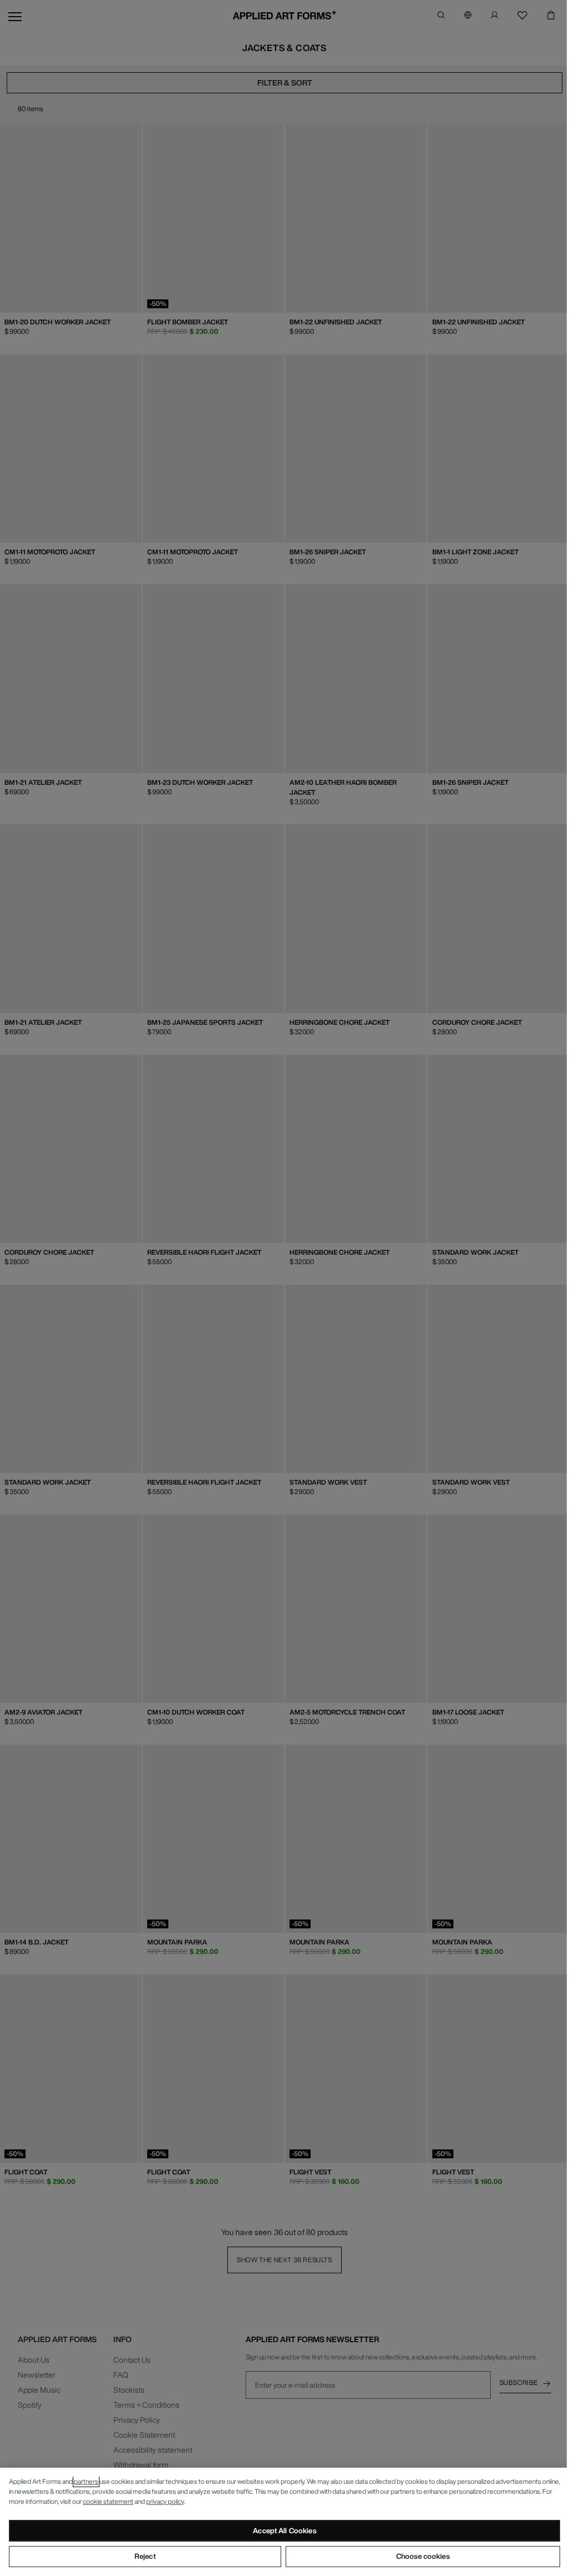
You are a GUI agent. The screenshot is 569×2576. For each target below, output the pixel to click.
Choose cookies (423, 2556)
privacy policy (165, 2501)
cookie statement (108, 2501)
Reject (145, 2556)
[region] (284, 2522)
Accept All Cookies (284, 2531)
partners (86, 2481)
